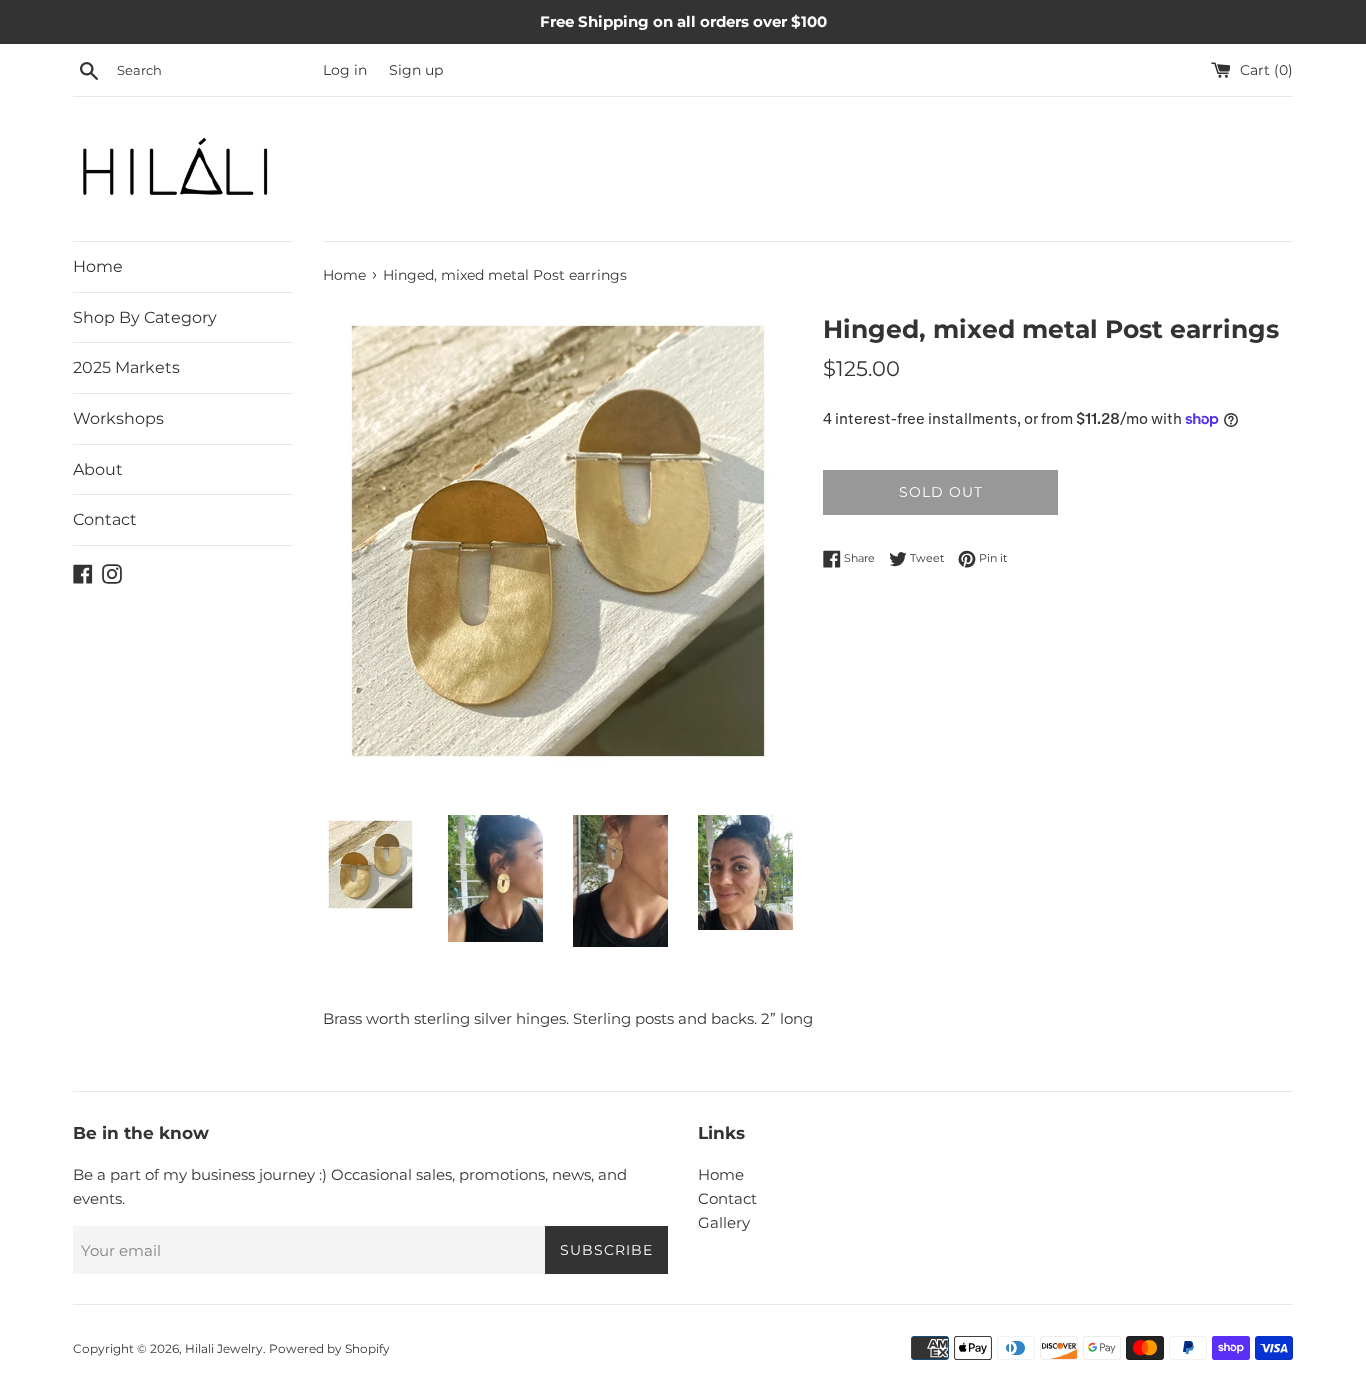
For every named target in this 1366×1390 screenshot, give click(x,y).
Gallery (724, 1222)
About (98, 469)
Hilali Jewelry (224, 1348)
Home (98, 266)
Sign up (416, 70)
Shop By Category (145, 317)
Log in (345, 70)
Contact (105, 519)
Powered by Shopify (329, 1348)
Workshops (118, 418)
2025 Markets (126, 367)
